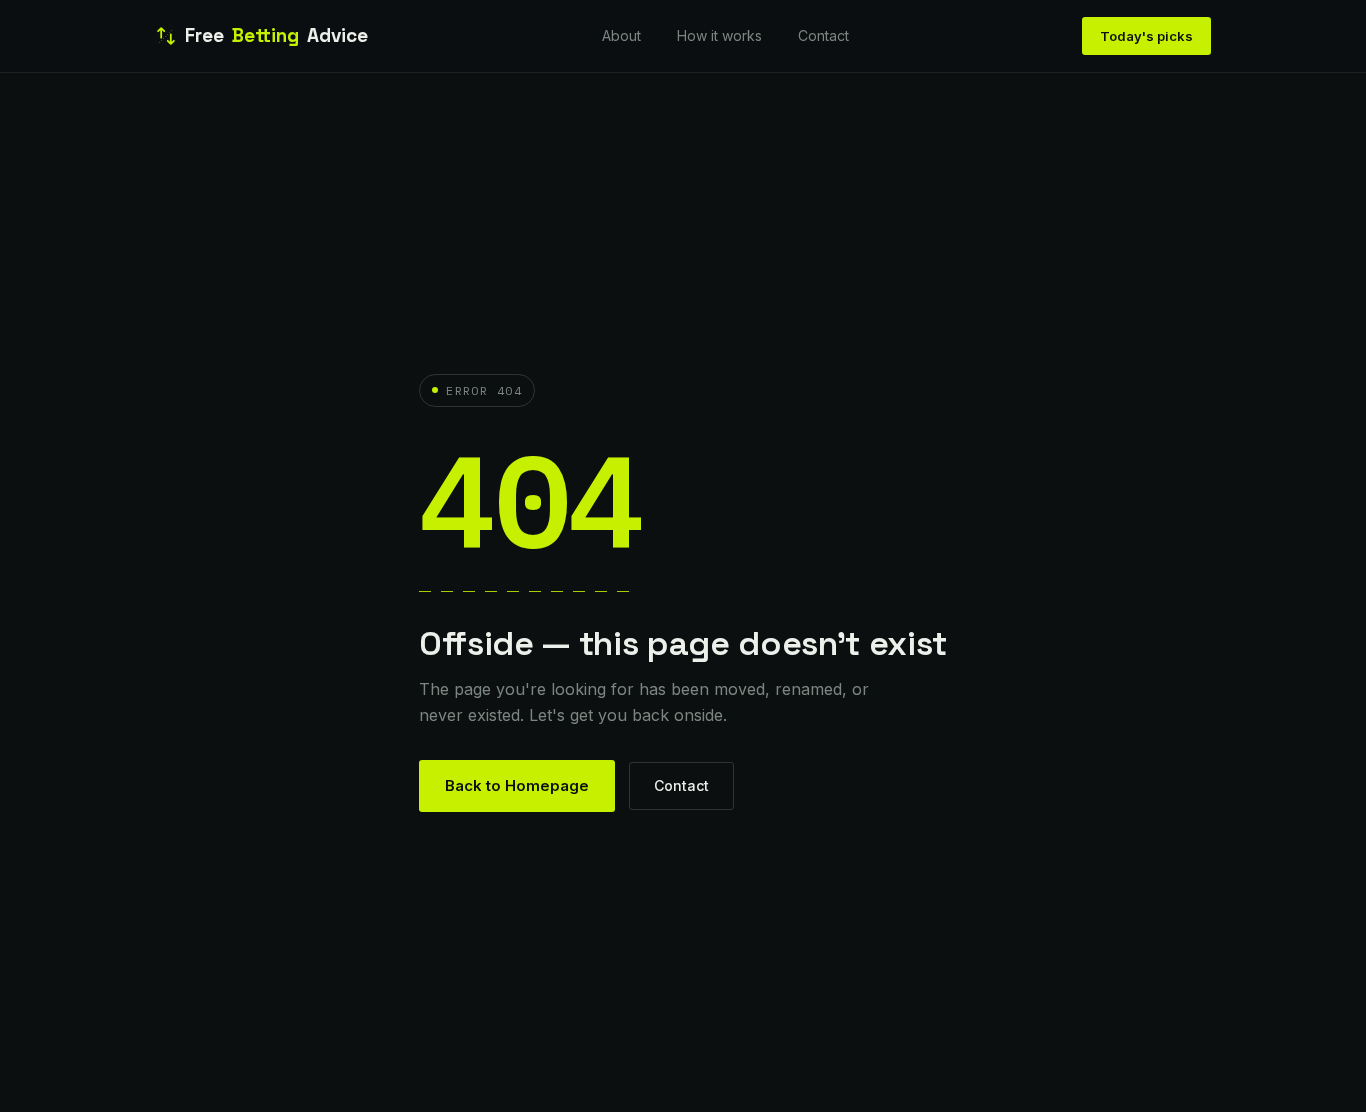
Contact (823, 35)
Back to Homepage (517, 785)
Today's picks (1146, 36)
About (621, 35)
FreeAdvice (276, 35)
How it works (719, 35)
